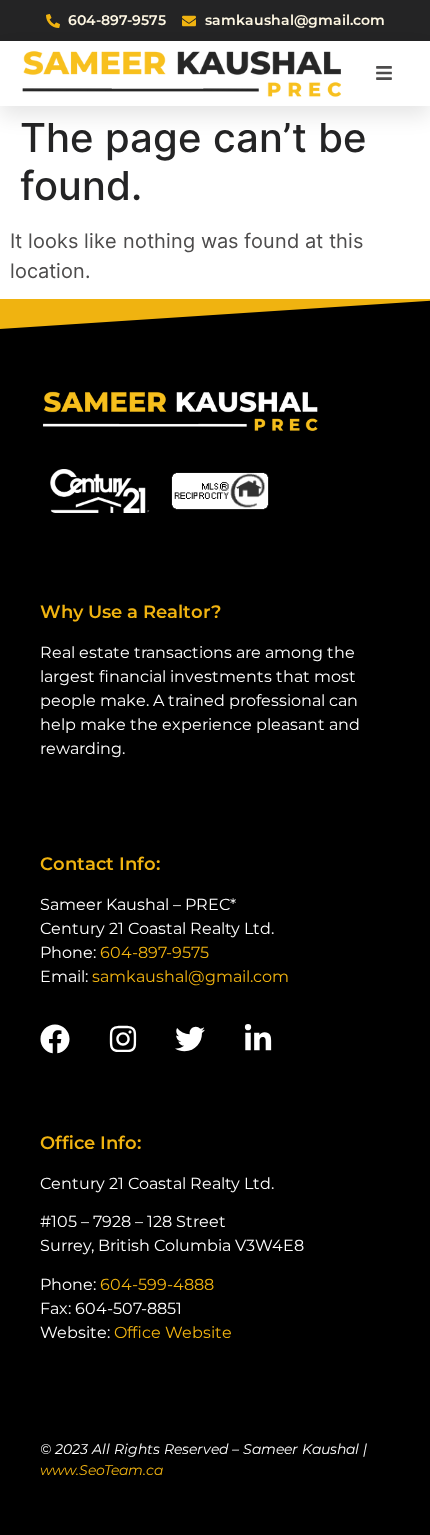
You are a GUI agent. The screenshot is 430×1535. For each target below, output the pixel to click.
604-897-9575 (154, 952)
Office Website (173, 1332)
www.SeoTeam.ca (101, 1470)
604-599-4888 (157, 1284)
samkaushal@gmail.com (190, 976)
